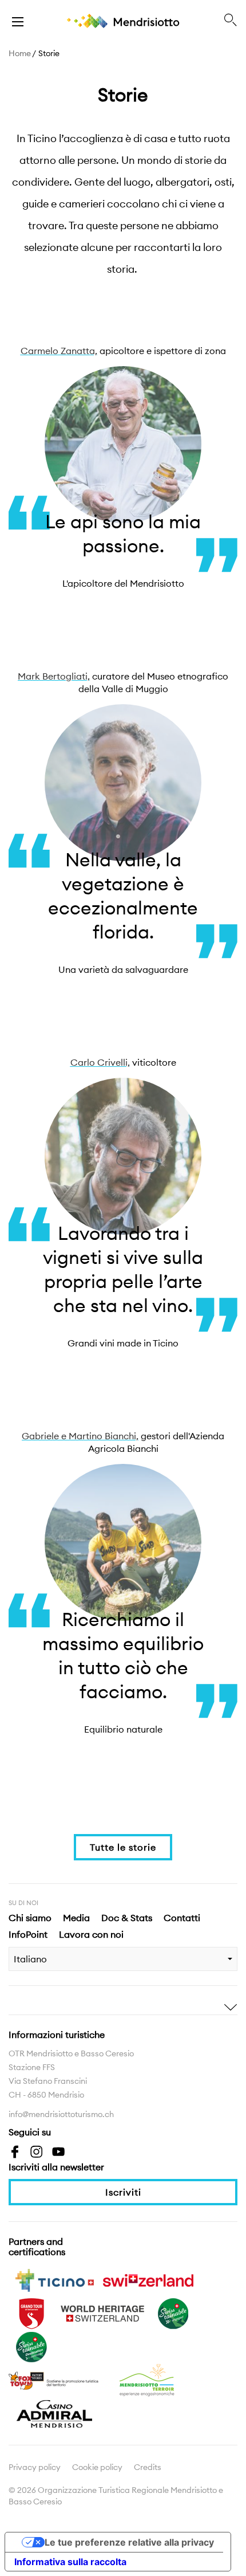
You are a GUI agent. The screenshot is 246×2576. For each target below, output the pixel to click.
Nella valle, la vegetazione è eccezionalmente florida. (123, 896)
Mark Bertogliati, (54, 676)
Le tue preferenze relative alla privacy (129, 2542)
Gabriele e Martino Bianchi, (80, 1436)
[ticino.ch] (54, 2279)
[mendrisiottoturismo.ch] (18, 21)
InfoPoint (28, 1934)
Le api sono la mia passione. (123, 534)
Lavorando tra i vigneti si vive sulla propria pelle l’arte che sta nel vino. (123, 1269)
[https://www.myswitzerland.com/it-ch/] (148, 2279)
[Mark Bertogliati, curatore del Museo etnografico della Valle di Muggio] (123, 783)
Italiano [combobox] (30, 1959)
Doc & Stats (127, 1918)
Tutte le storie (123, 1847)
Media (76, 1918)
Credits (148, 2467)
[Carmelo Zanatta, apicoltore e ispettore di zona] (123, 445)
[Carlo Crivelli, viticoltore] (123, 1156)
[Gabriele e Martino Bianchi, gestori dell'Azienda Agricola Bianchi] (123, 1542)
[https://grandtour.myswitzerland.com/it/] (31, 2312)
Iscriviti (123, 2192)
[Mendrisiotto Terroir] (148, 2379)
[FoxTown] (54, 2379)
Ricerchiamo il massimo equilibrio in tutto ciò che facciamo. (123, 1656)
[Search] (231, 21)
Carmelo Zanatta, (59, 351)
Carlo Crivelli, (100, 1062)
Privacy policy (35, 2467)
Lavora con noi (91, 1934)
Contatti (182, 1918)
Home (20, 53)
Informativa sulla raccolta (70, 2562)
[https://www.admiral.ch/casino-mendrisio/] (54, 2413)
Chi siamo (30, 1918)
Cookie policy (97, 2467)
